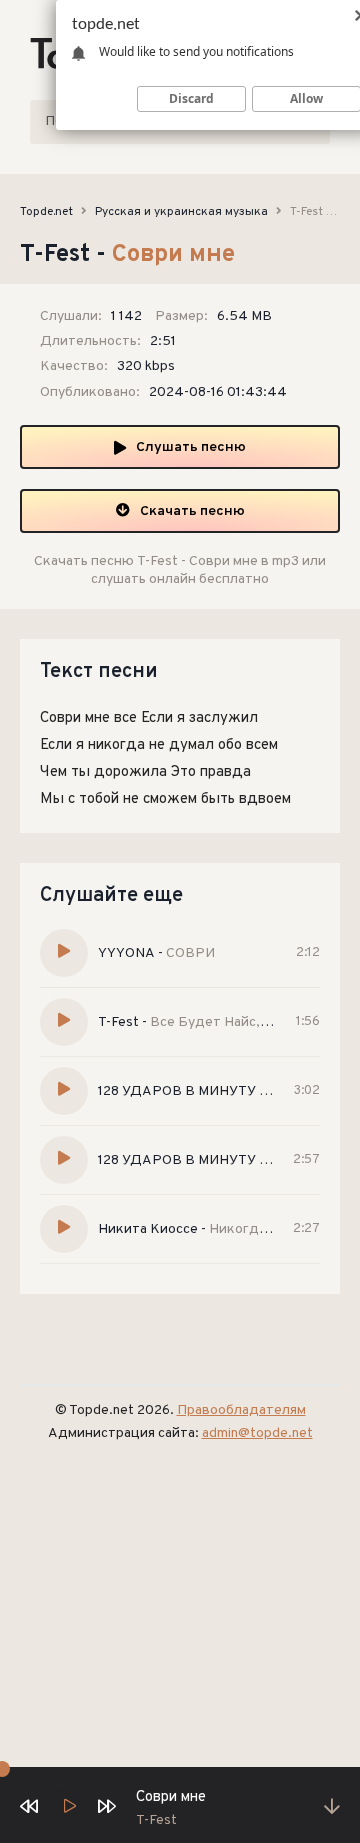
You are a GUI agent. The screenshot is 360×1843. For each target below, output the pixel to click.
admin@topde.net (257, 1433)
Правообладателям (241, 1410)
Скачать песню (192, 511)
